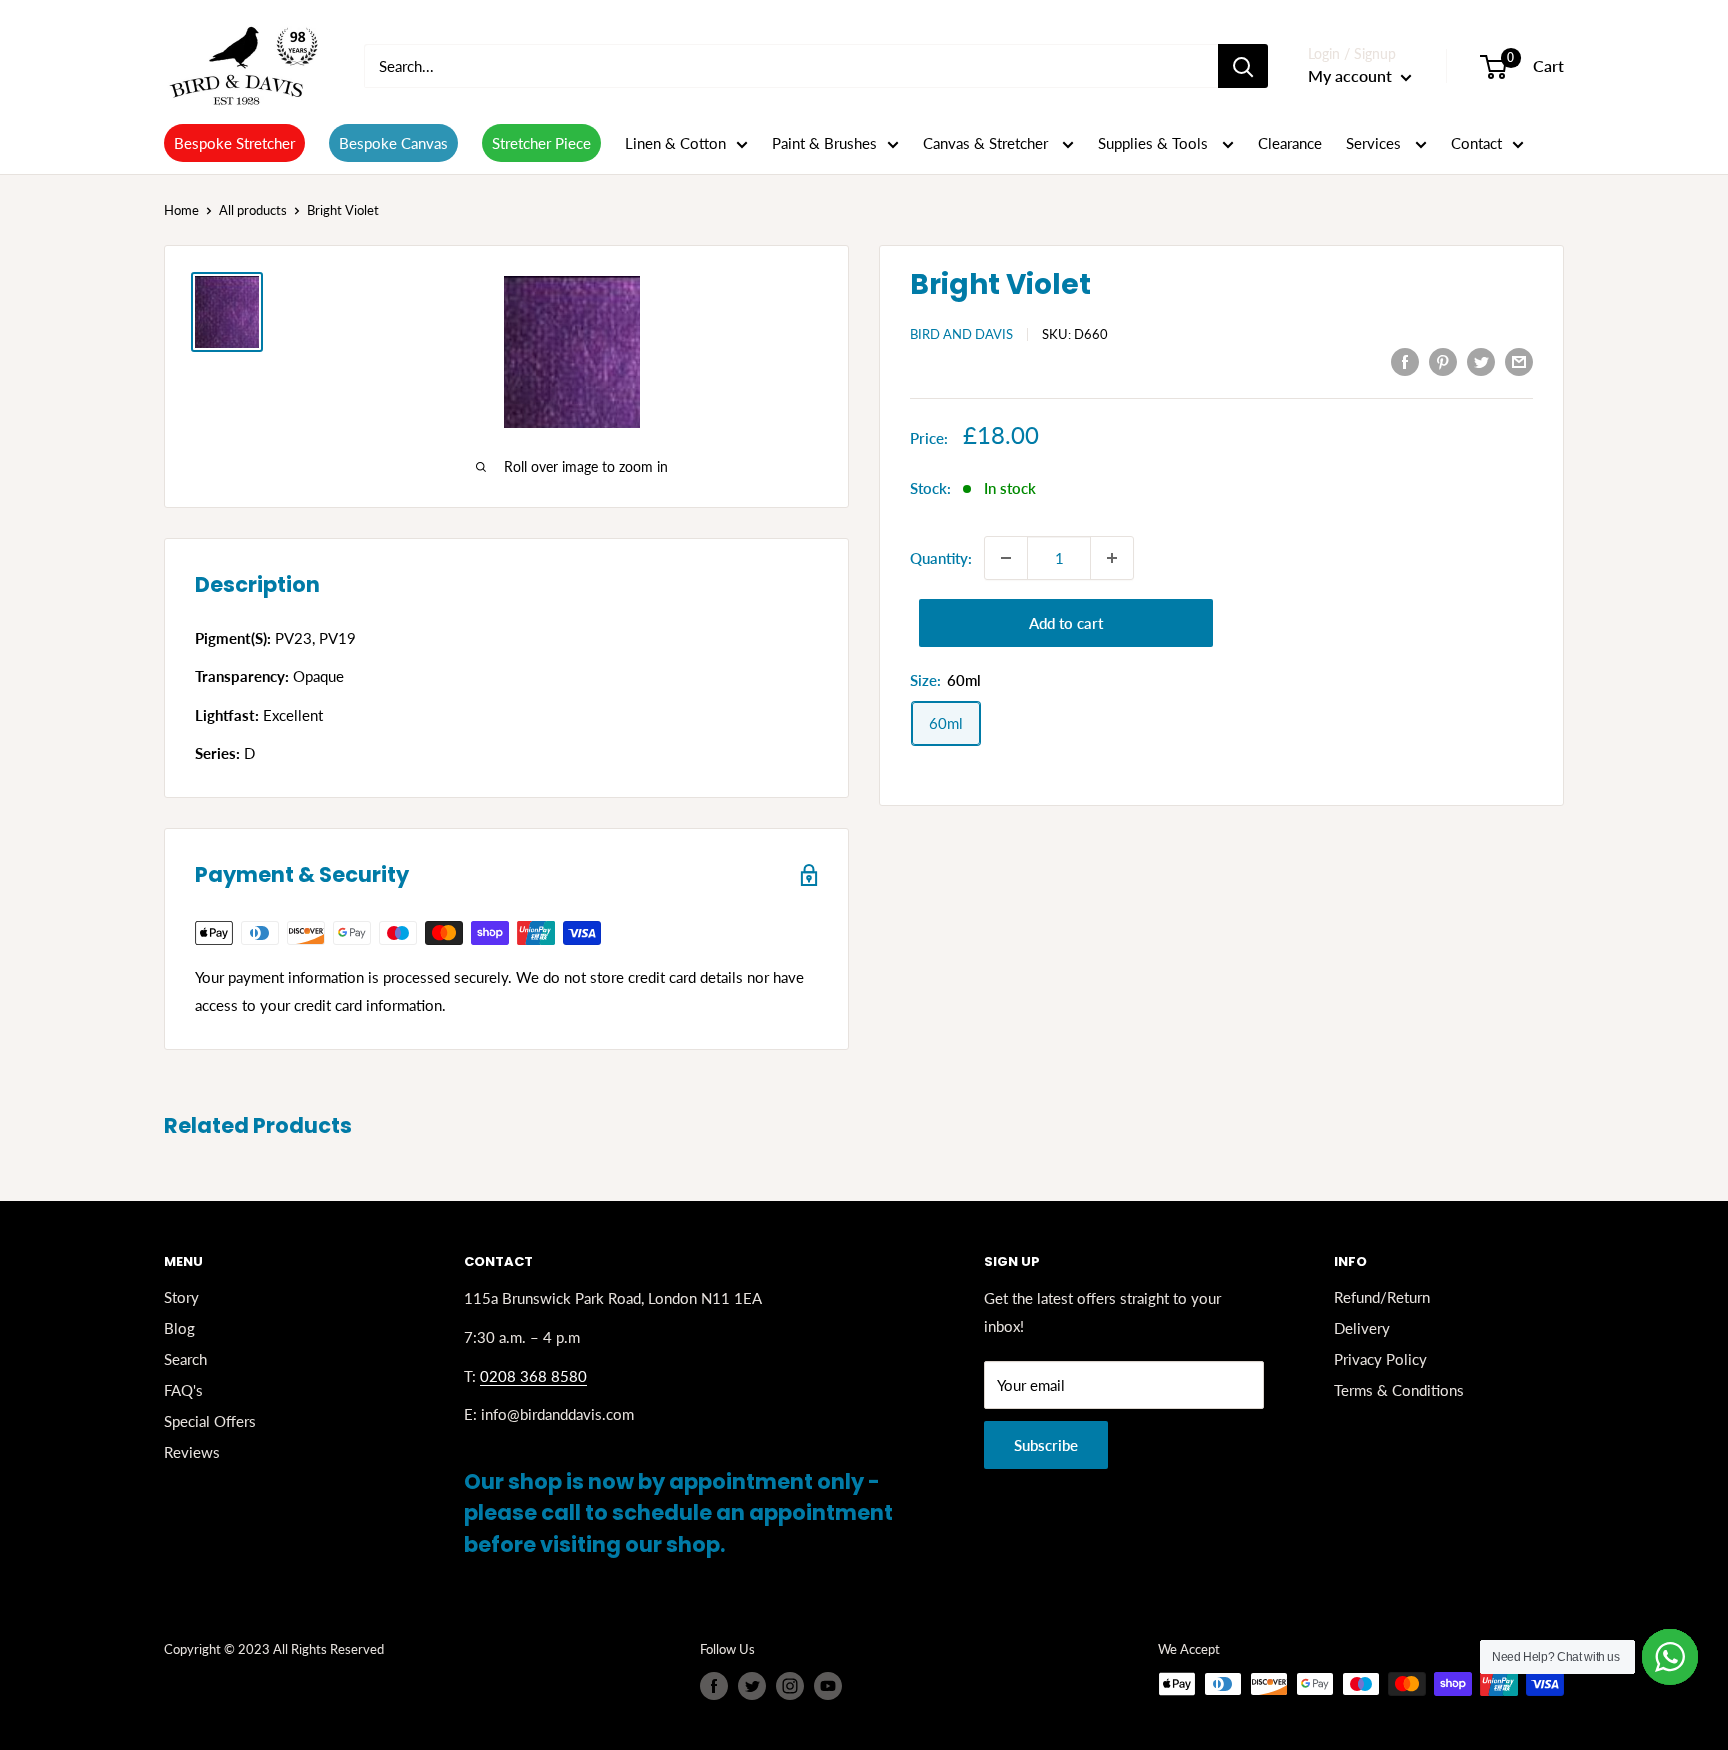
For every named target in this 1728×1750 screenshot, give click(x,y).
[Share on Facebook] (1405, 361)
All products (253, 210)
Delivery (1362, 1328)
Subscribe (1046, 1445)
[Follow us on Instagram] (790, 1686)
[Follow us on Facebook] (714, 1686)
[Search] (1243, 66)
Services (1375, 143)
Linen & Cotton (675, 143)
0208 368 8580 (533, 1376)
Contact (1476, 143)
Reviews (192, 1452)
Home (181, 210)
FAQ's (183, 1390)
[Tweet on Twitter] (1481, 361)
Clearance (1290, 143)
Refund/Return (1382, 1297)
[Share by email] (1519, 361)
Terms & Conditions (1399, 1390)
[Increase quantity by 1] (1112, 558)
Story (181, 1297)
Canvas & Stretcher (987, 143)
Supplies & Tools (1155, 143)
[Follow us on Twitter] (752, 1686)
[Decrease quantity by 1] (1006, 558)
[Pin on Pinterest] (1443, 361)
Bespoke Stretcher (234, 143)
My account (1352, 75)
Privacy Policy (1380, 1359)
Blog (179, 1328)
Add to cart (1066, 623)
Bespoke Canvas (393, 143)
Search (185, 1359)
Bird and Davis (961, 334)
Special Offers (210, 1421)
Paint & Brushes (824, 143)
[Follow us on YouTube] (828, 1686)
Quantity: (941, 558)
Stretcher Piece (541, 143)
